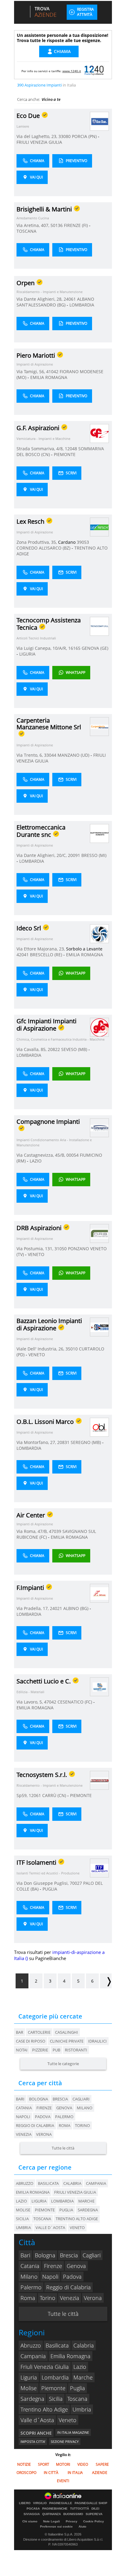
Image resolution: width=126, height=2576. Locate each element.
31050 (61, 1249)
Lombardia (55, 2377)
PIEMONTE (65, 454)
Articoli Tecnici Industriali (36, 638)
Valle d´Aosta (37, 2420)
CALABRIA (72, 2183)
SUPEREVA (94, 2514)
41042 (52, 372)
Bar (20, 2032)
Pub (56, 2050)
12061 (35, 1795)
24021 (56, 1608)
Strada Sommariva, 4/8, (41, 449)
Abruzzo (31, 2345)
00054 (72, 1155)
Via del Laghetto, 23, (37, 136)
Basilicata (57, 2345)
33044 (50, 755)
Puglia (78, 2388)
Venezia (24, 2134)
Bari (20, 2099)
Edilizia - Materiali (30, 1692)
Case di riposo (31, 2041)
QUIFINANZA (52, 2514)
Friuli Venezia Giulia (45, 2367)
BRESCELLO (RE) (47, 955)
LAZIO (36, 1161)
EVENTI (63, 2481)
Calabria (84, 2345)
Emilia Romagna (70, 2356)
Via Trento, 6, (30, 755)
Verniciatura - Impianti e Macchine (43, 439)
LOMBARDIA (82, 305)
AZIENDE (100, 2473)
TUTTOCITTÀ (80, 2509)
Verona (44, 2134)
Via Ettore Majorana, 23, (41, 949)
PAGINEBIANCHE (55, 2509)
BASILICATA (48, 2183)
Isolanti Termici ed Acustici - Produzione (48, 1873)
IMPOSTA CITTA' (33, 2442)
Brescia (60, 2099)
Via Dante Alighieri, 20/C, (42, 855)
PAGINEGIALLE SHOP (91, 2503)
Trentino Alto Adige (44, 2409)
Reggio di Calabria (35, 2125)
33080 (65, 136)
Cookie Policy (94, 2521)
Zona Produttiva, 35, (37, 542)
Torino (82, 2125)
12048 (71, 449)
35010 (72, 1349)
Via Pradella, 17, (33, 1608)
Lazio (80, 2367)
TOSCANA (26, 231)
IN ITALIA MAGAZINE (73, 2432)
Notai (22, 2050)
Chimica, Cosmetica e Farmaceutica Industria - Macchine (61, 1039)
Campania (33, 2356)
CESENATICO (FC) (75, 1702)
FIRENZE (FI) (76, 225)
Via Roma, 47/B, (33, 1531)
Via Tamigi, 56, (31, 372)
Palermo (64, 2117)
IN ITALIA (75, 2473)
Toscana (77, 2399)
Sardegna (32, 2399)
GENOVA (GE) (95, 648)
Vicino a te (51, 99)
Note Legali (52, 2521)
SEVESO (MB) (75, 1049)
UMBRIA (23, 2227)
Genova (64, 2108)
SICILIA (22, 2219)
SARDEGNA (88, 2210)
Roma (65, 2125)
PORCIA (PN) (85, 136)
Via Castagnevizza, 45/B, (41, 1155)
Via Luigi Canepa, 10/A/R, (42, 648)
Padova (43, 2117)
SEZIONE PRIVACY (65, 2442)
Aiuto (82, 2526)
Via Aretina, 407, (33, 225)
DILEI (95, 2509)
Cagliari (81, 2099)
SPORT (44, 2464)
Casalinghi (67, 2032)
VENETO (36, 1254)
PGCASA (33, 2509)
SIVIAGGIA (32, 2514)
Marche (83, 2377)
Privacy (72, 2521)
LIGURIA (27, 654)
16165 (74, 648)
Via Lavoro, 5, (30, 1702)
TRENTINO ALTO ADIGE (77, 2219)
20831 (63, 1442)
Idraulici (97, 2041)
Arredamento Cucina (33, 218)
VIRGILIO (40, 2503)
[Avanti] (106, 1981)
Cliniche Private (67, 2041)
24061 (70, 299)
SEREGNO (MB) (86, 1442)
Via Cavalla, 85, (32, 1049)
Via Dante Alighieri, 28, (40, 299)
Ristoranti (76, 2050)
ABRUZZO (25, 2183)
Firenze (44, 2108)
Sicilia (56, 2399)
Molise (29, 2388)
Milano (85, 2108)
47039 (55, 1531)
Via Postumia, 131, (35, 1249)
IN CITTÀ (51, 2473)
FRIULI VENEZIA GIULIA (39, 142)
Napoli (23, 2117)
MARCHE (86, 2201)
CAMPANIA (96, 2183)
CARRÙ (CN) (55, 1795)
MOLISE (23, 2210)
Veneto (68, 2420)
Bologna (39, 2099)
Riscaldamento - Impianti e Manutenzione (50, 292)
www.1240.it (72, 71)
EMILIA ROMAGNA (49, 377)
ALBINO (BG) (76, 1608)
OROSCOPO (26, 2473)
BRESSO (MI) (94, 855)
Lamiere (23, 126)
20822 (54, 1049)
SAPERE (102, 2464)
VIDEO (83, 2464)
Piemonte (53, 2388)
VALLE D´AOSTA (50, 2227)
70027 (76, 1883)
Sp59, (23, 1795)
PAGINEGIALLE (61, 2503)
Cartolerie (39, 2032)
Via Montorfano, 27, (37, 1442)
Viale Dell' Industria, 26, (41, 1349)
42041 (23, 955)
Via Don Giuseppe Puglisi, (43, 1883)
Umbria (82, 2409)
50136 (57, 225)
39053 (83, 542)
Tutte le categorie (63, 2064)
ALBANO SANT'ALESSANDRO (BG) (55, 302)
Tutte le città (63, 2148)
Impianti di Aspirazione (35, 364)
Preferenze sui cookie (56, 2526)
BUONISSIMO (73, 2514)
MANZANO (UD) (74, 755)
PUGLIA (50, 1889)
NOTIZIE (24, 2464)
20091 (74, 855)
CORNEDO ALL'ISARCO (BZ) (44, 548)
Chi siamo (30, 2521)
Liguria (29, 2377)
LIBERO (25, 2503)
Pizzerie (40, 2050)
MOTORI (63, 2464)
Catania (24, 2108)
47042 (50, 1702)
